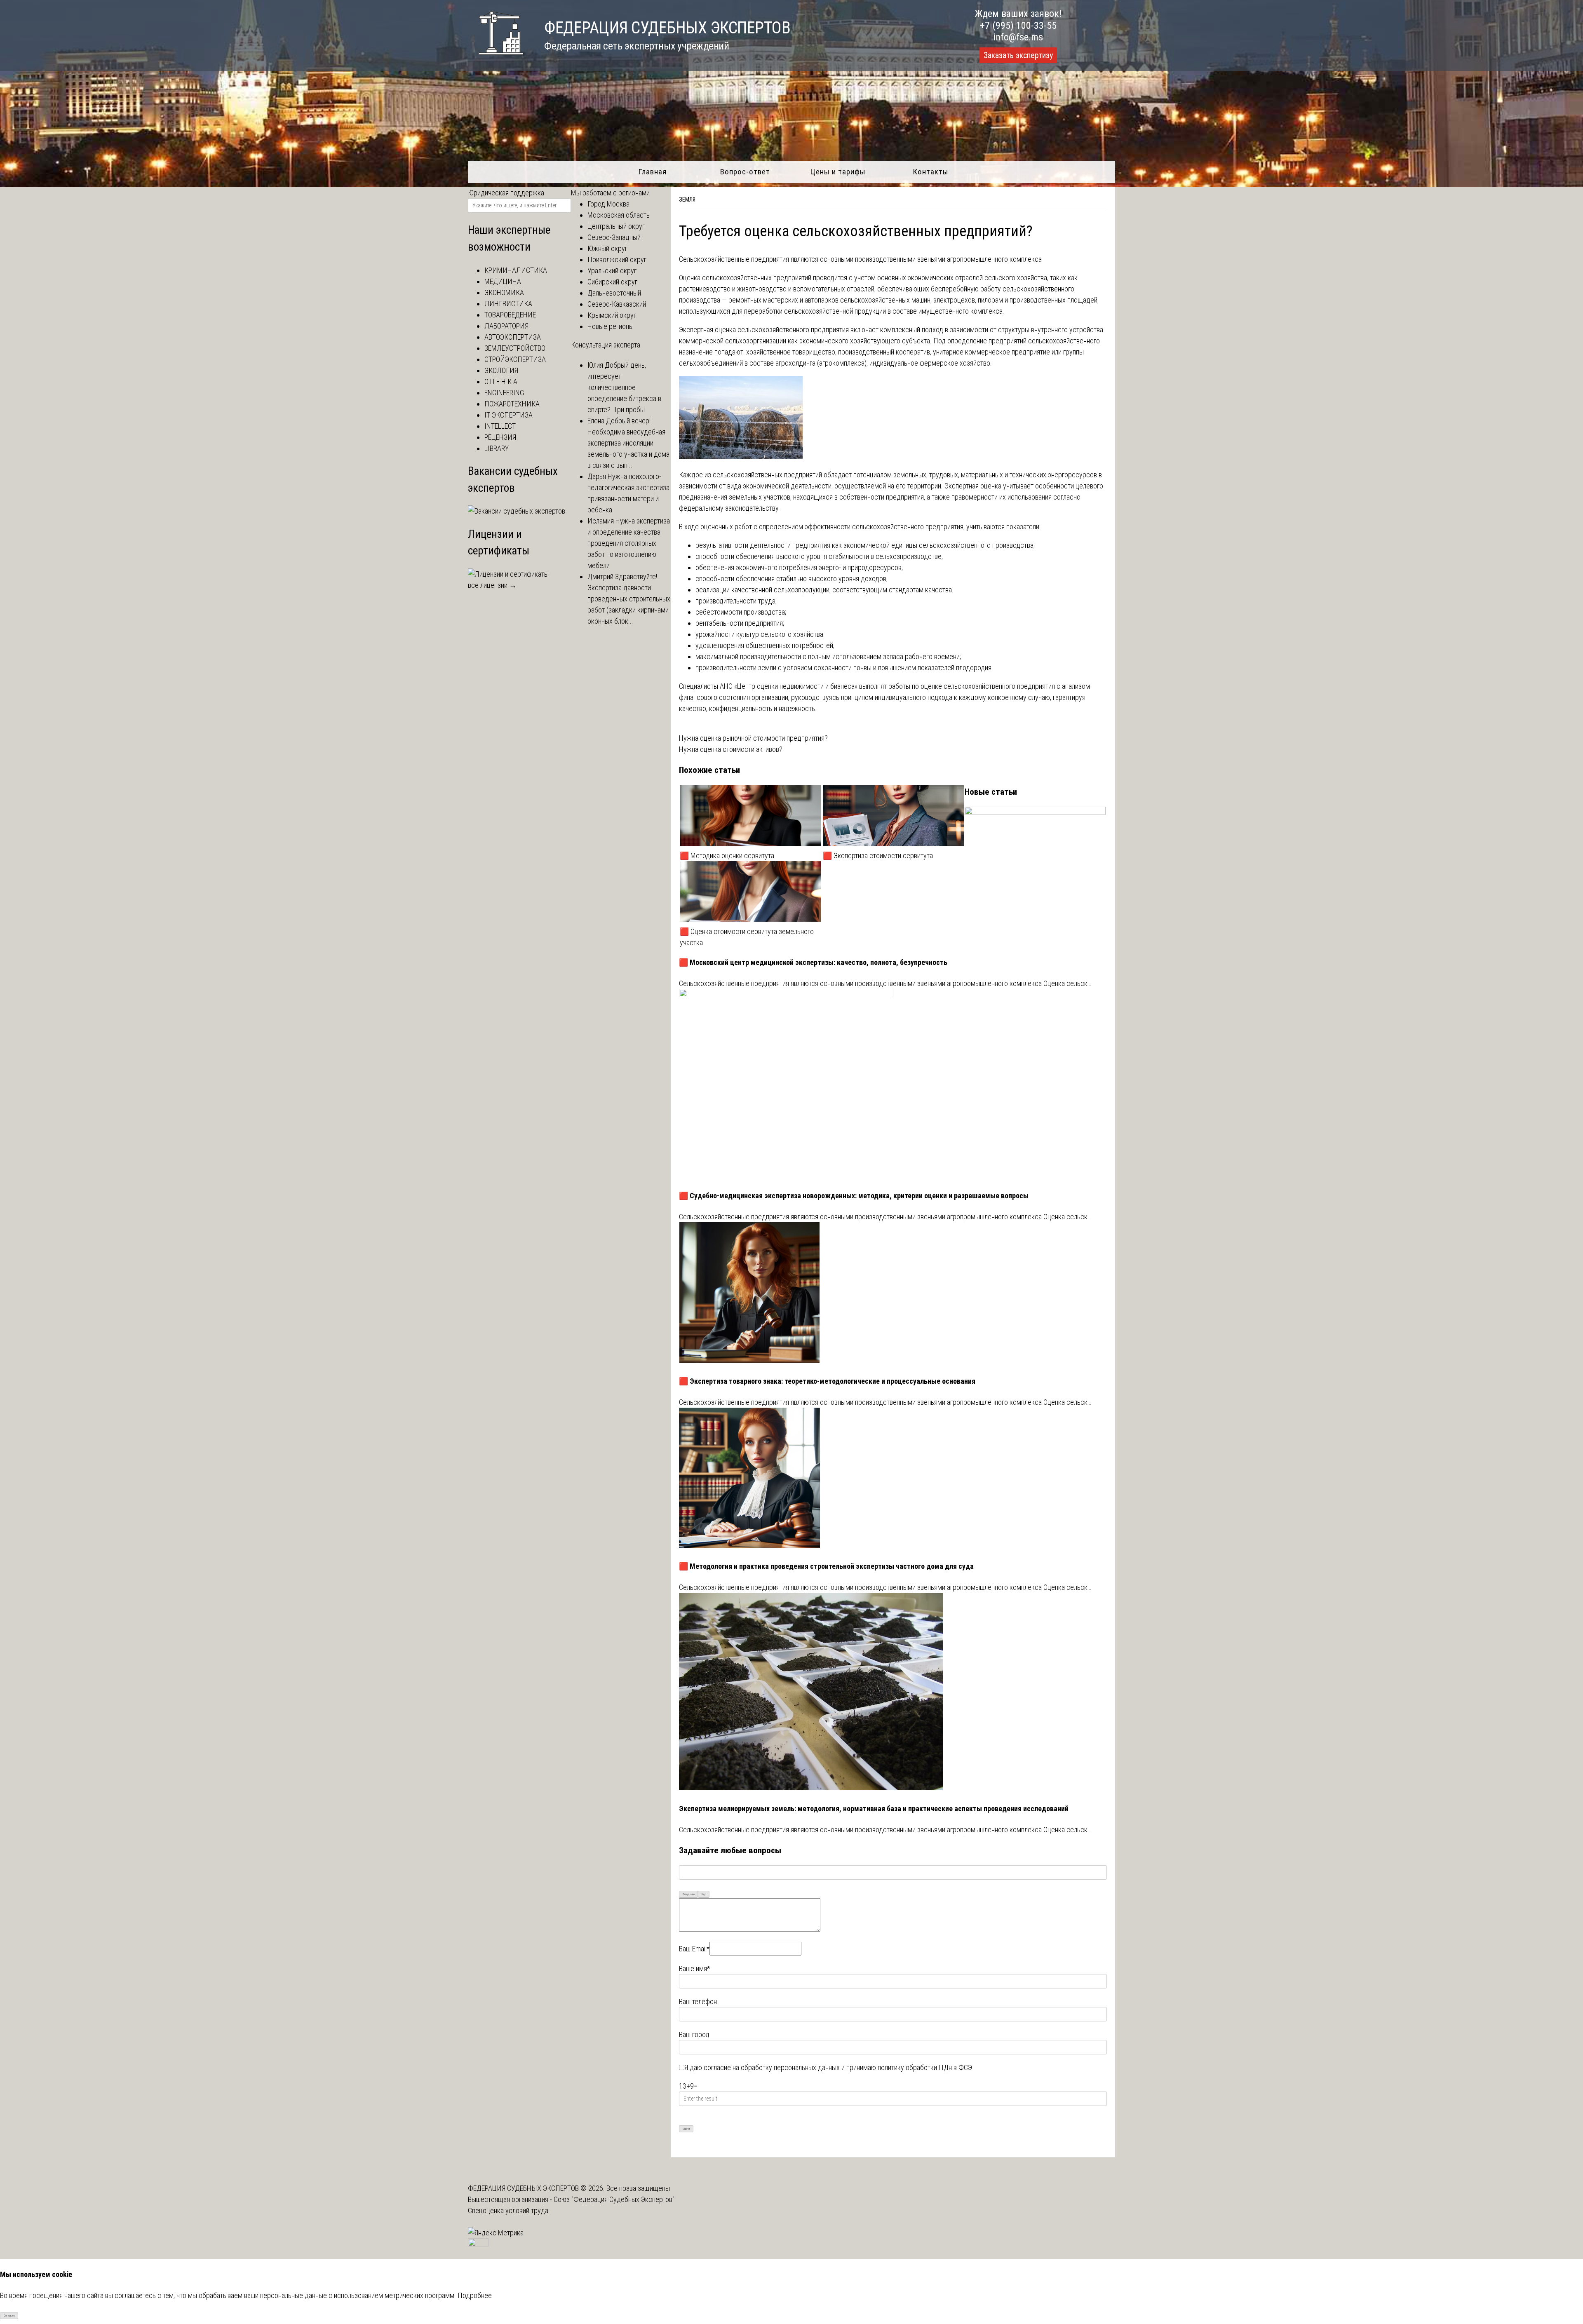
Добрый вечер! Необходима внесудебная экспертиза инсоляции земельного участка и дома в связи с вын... (628, 443)
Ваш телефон (698, 2001)
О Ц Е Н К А (501, 381)
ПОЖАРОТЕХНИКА (512, 404)
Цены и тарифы (838, 172)
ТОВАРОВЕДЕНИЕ (510, 315)
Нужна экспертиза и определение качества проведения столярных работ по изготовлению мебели (629, 543)
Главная (652, 172)
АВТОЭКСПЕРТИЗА (513, 337)
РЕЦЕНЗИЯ (500, 437)
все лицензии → (492, 585)
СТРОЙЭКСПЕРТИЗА (515, 359)
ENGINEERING (504, 393)
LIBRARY (497, 448)
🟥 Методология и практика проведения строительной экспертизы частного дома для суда (826, 1566)
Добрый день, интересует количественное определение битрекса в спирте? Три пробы (624, 387)
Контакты (931, 172)
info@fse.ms (1018, 37)
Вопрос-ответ (745, 172)
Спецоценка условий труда (508, 2210)
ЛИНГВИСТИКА (508, 304)
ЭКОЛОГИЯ (501, 370)
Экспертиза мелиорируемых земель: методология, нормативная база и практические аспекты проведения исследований (874, 1809)
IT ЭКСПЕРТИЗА (508, 415)
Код (704, 1894)
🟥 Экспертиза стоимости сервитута (879, 856)
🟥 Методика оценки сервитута (727, 856)
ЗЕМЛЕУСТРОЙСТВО (515, 348)
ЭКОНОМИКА (504, 292)
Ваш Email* (694, 1949)
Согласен (9, 2316)
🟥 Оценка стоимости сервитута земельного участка (747, 937)
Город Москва (608, 204)
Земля (687, 200)
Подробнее (475, 2295)
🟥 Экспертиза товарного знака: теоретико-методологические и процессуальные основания (827, 1381)
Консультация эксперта (606, 345)
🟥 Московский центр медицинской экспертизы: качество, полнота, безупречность (813, 962)
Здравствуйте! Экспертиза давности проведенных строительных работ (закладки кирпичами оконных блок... (629, 599)
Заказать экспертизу (1018, 55)
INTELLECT (500, 426)
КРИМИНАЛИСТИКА (516, 270)
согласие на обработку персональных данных (772, 2067)
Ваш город (694, 2034)
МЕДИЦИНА (503, 281)
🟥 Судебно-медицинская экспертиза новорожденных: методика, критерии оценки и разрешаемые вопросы (854, 1196)
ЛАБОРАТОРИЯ (506, 326)
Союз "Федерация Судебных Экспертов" (614, 2199)
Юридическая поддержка (506, 193)
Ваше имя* (694, 1968)
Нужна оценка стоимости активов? (731, 749)
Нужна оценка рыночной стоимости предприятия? (753, 738)
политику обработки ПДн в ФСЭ (925, 2067)
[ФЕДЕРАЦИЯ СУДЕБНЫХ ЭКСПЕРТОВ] (496, 59)
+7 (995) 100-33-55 (1018, 26)
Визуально (689, 1894)
